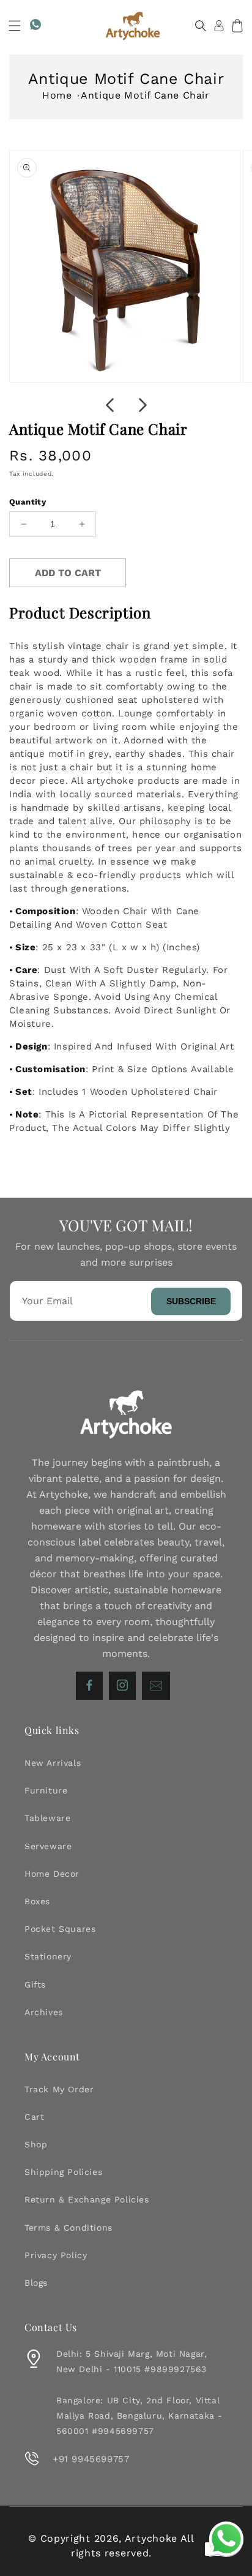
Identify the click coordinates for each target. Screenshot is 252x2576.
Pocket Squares (60, 1929)
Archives (44, 2012)
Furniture (46, 1790)
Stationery (48, 1956)
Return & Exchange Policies (87, 2199)
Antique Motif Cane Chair (145, 95)
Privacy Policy (56, 2255)
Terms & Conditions (69, 2228)
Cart (34, 2117)
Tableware (47, 1818)
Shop (36, 2144)
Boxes (37, 1901)
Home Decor (52, 1874)
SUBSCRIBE (191, 1301)
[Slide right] (143, 405)
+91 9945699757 (91, 2459)
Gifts (35, 1985)
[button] (15, 26)
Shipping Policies (63, 2172)
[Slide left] (109, 405)
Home (57, 95)
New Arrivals (53, 1763)
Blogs (36, 2283)
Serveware (48, 1846)
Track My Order (59, 2089)
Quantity (28, 502)
